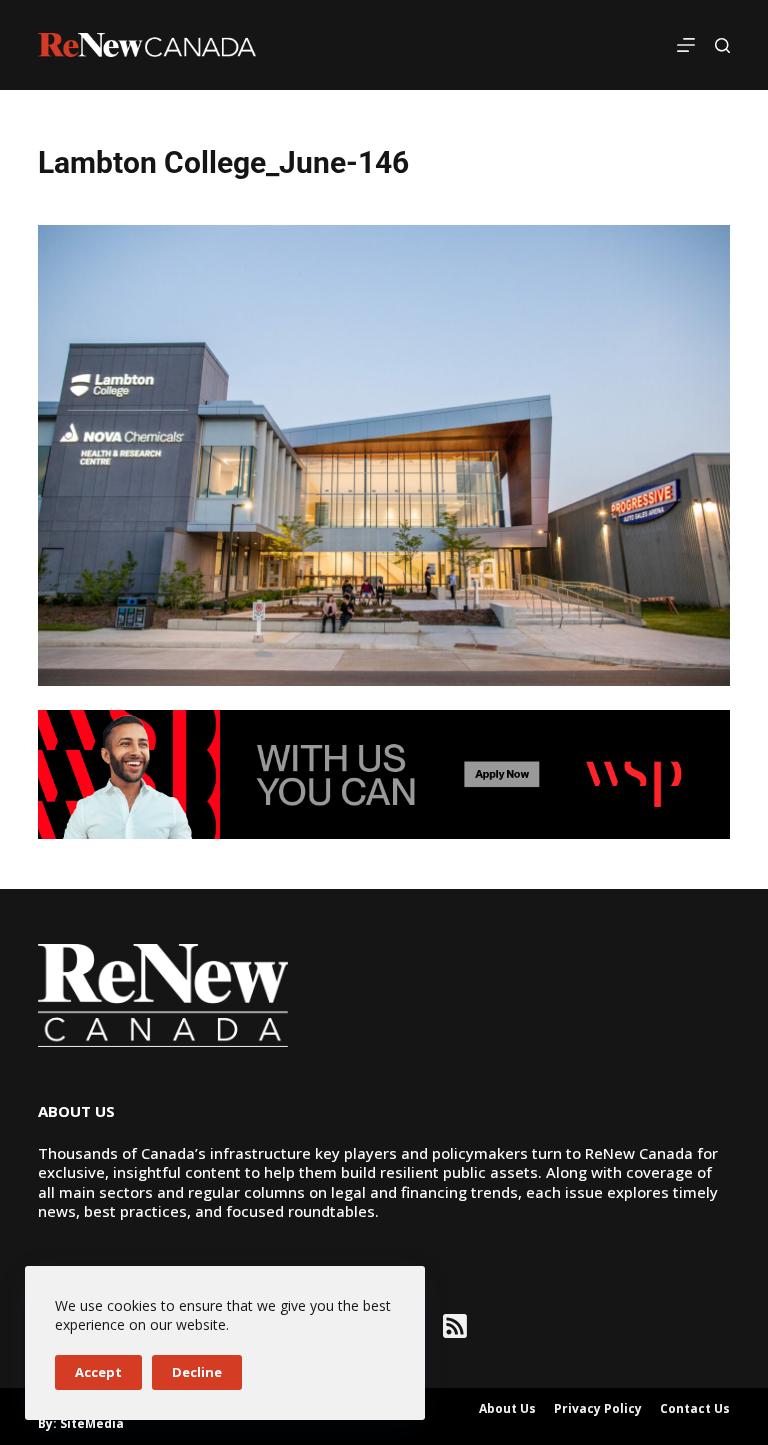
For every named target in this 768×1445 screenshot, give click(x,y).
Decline (197, 1372)
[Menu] (686, 45)
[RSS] (455, 1326)
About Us (507, 1409)
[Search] (722, 45)
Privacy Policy (598, 1409)
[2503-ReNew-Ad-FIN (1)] (383, 773)
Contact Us (695, 1409)
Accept (98, 1372)
